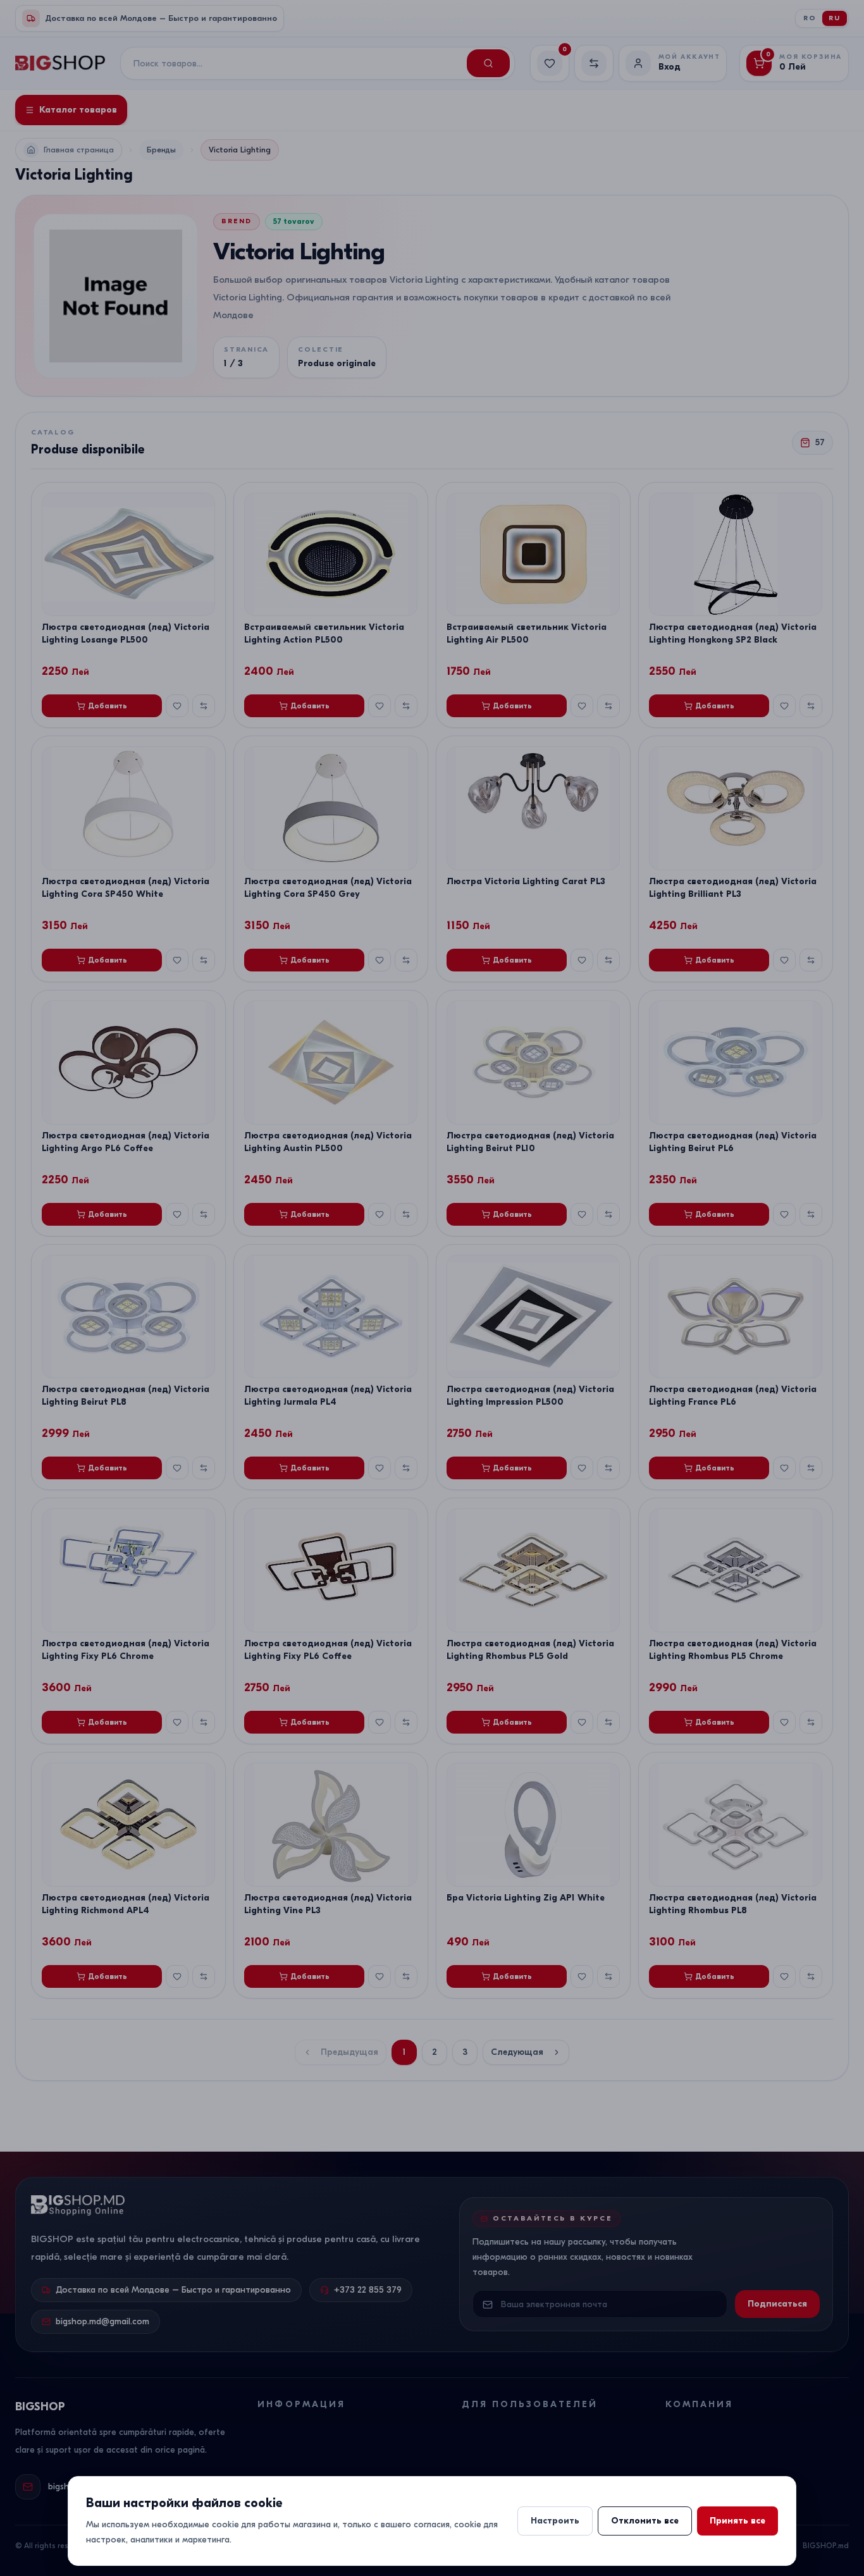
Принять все (737, 2521)
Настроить (555, 2521)
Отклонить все (645, 2521)
